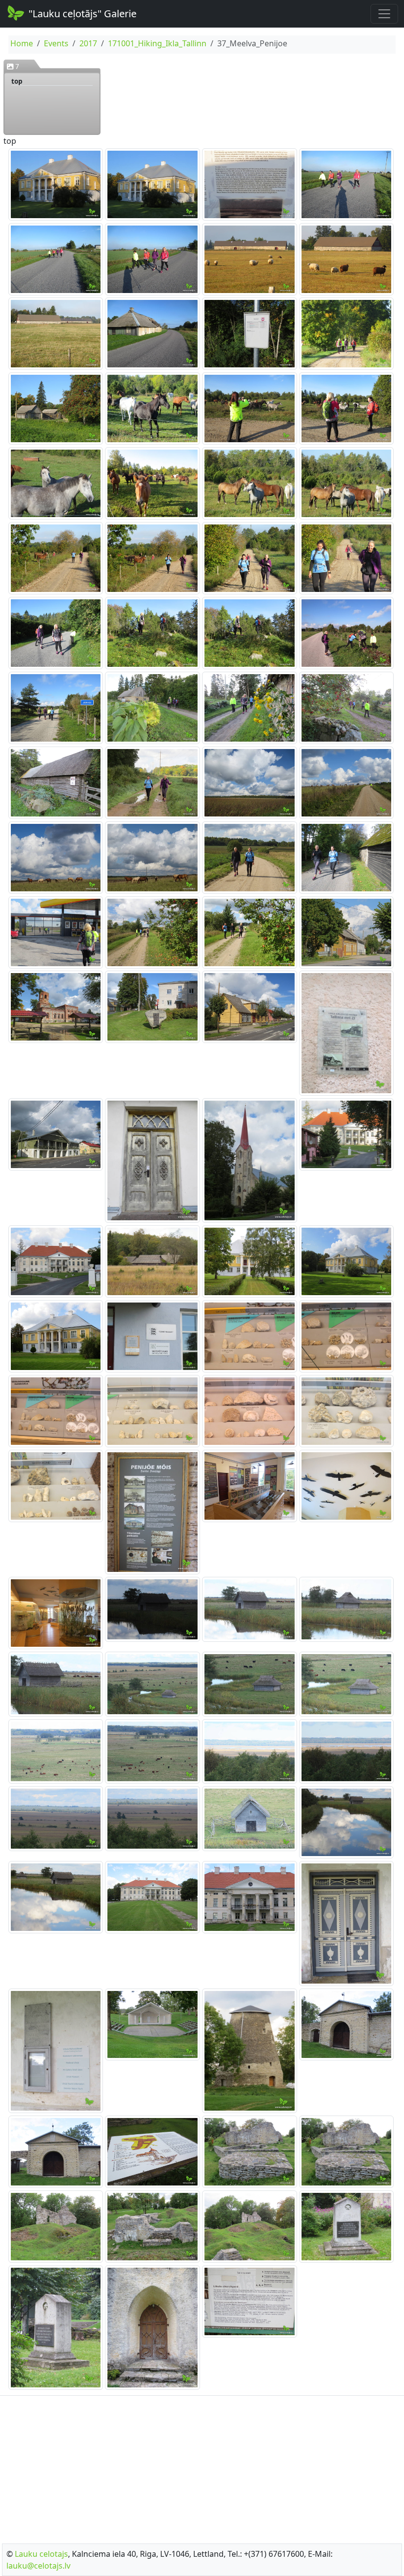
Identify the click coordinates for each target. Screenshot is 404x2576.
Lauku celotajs (41, 2554)
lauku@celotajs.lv (38, 2566)
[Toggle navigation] (384, 14)
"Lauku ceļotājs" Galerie (83, 14)
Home (22, 43)
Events (56, 43)
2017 (88, 43)
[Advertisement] (202, 2467)
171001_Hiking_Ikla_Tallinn (157, 43)
